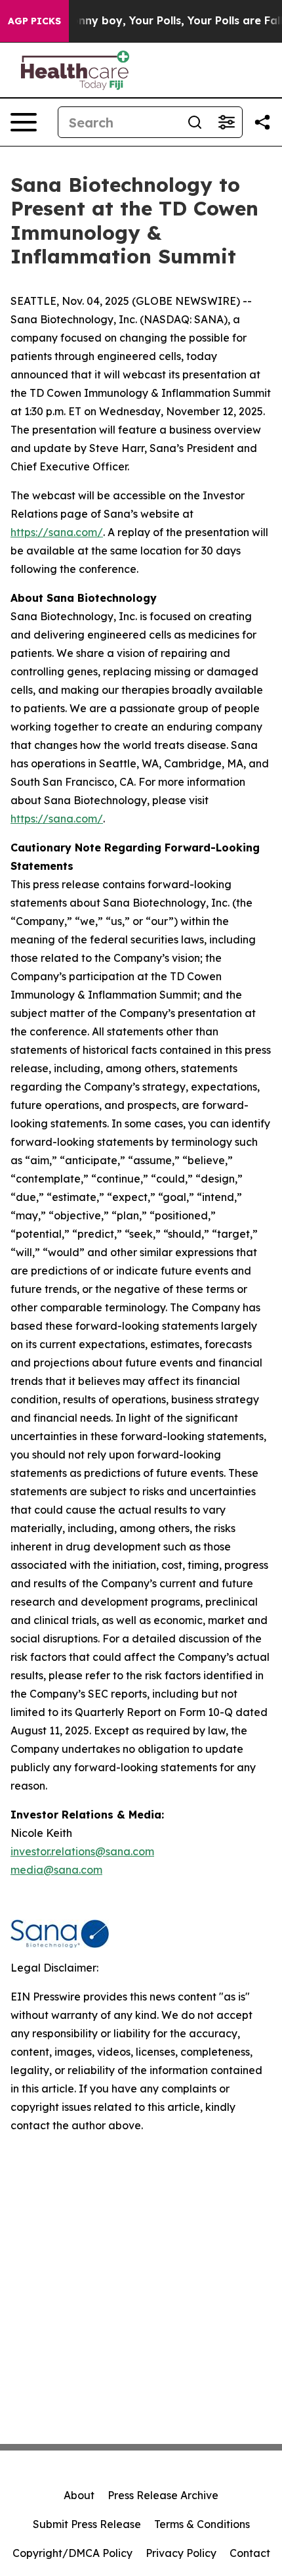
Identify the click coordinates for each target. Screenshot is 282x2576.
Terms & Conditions (202, 2524)
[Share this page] (262, 122)
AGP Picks (34, 21)
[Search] (195, 122)
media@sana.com (56, 1870)
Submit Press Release (87, 2524)
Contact (250, 2553)
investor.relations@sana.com (82, 1851)
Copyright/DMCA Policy (72, 2553)
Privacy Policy (181, 2553)
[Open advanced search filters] (226, 122)
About (79, 2495)
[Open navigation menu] (24, 122)
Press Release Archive (163, 2495)
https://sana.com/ (57, 532)
